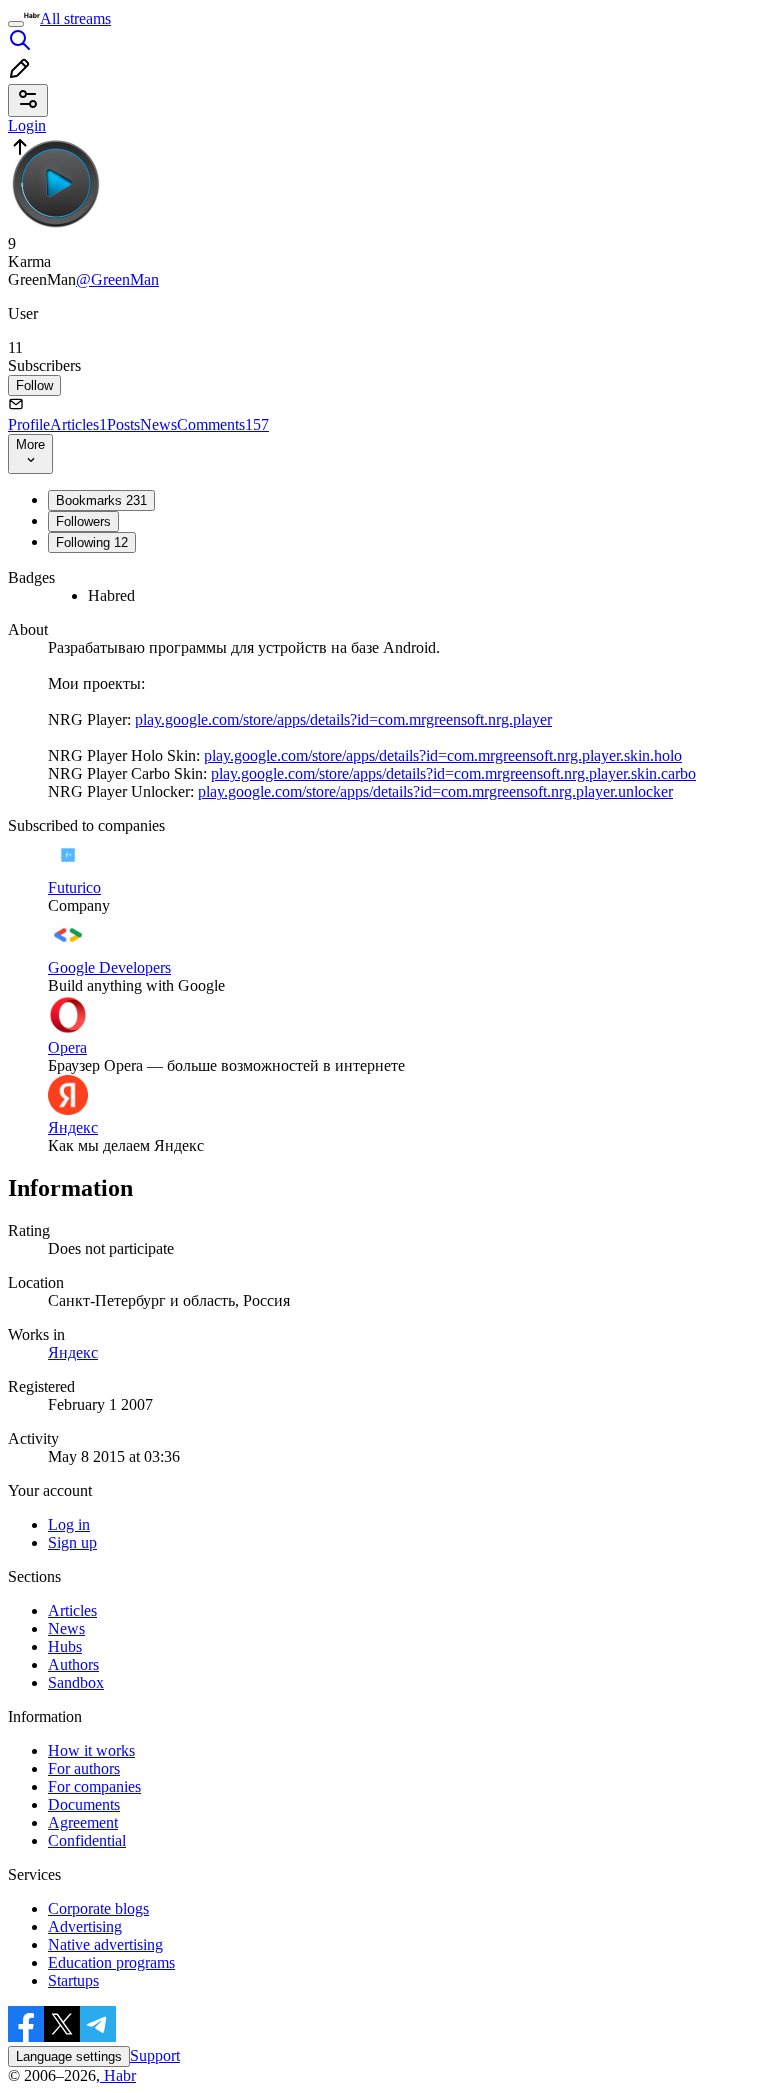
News (158, 424)
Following (92, 542)
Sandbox (76, 1682)
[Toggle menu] (16, 24)
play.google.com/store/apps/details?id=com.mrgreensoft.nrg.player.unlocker (435, 791)
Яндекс (73, 1352)
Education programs (111, 1962)
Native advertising (105, 1944)
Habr (118, 2075)
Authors (73, 1664)
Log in (69, 1524)
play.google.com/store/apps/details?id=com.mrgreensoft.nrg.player (343, 719)
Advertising (85, 1926)
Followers (83, 521)
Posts (123, 424)
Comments (223, 424)
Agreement (83, 1822)
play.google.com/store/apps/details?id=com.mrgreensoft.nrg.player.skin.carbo (453, 773)
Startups (73, 1980)
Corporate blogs (98, 1908)
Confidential (87, 1840)
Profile (29, 424)
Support (155, 2055)
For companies (94, 1786)
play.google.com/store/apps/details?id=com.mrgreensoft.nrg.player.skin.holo (443, 755)
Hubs (65, 1646)
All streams (75, 18)
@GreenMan (117, 279)
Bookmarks (101, 500)
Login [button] (27, 125)
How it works (91, 1750)
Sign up (72, 1542)
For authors (84, 1768)
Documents (84, 1804)
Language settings (69, 2056)
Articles (78, 424)
